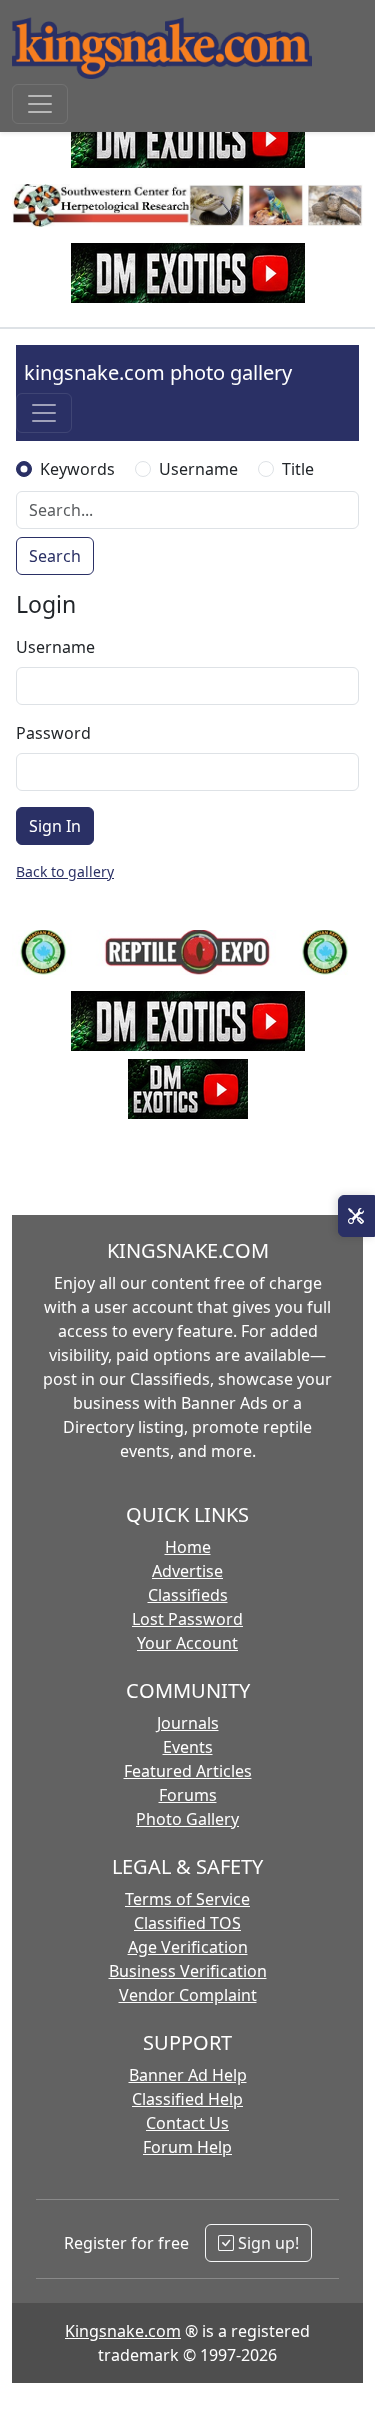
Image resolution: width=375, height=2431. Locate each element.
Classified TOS (187, 1923)
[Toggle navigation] (40, 104)
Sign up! (266, 2243)
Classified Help (187, 2099)
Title (298, 469)
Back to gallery (65, 871)
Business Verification (188, 1971)
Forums (188, 1795)
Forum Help (187, 2147)
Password (53, 733)
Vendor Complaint (188, 1995)
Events (188, 1747)
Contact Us (187, 2123)
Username (198, 469)
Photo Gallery (187, 1819)
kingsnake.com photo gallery (158, 372)
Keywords (77, 469)
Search (55, 556)
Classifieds (188, 1595)
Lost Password (187, 1619)
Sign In (55, 826)
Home (188, 1547)
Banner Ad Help (188, 2075)
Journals (188, 1723)
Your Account (187, 1643)
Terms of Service (187, 1899)
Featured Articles (188, 1771)
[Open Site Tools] (356, 1216)
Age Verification (188, 1947)
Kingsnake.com (123, 2331)
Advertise (187, 1571)
